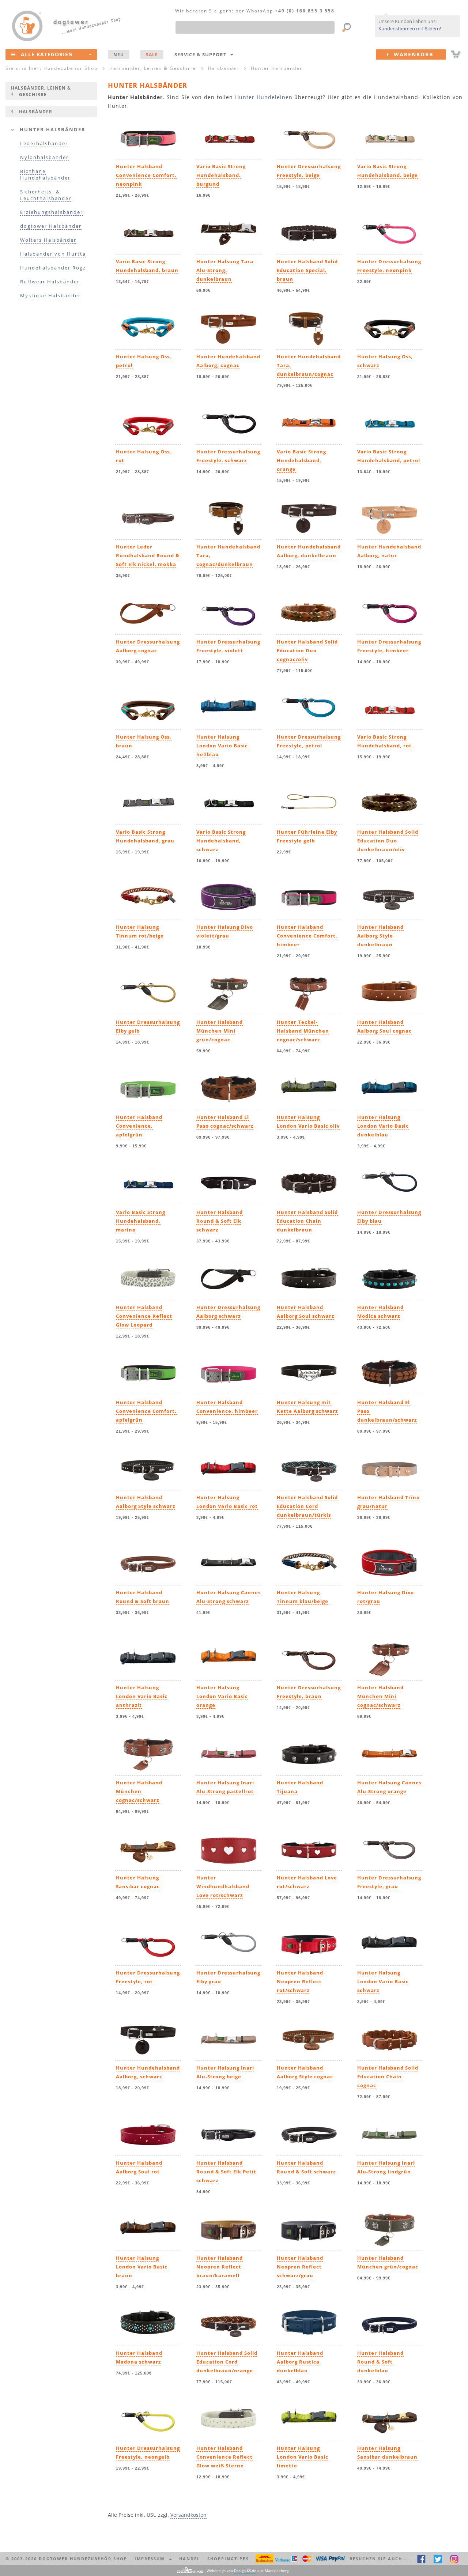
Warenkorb (411, 54)
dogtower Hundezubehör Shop (83, 2559)
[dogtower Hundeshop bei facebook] (421, 2559)
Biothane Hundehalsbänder (45, 175)
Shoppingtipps (228, 2559)
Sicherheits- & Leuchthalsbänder (46, 195)
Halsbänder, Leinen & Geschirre (41, 91)
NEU (119, 54)
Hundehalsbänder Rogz (53, 268)
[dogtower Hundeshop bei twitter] (438, 2559)
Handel (190, 2559)
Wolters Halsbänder (48, 240)
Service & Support (202, 54)
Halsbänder (36, 112)
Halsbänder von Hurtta (53, 254)
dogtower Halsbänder (51, 226)
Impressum (151, 2559)
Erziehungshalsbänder (52, 212)
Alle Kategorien (47, 54)
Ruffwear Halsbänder (50, 282)
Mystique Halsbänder (50, 296)
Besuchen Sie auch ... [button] (380, 2559)
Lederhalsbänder (44, 144)
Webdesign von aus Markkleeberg (248, 2571)
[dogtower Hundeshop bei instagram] (454, 2559)
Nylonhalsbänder (44, 157)
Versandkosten (188, 2515)
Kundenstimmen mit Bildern (409, 29)
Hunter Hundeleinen (264, 97)
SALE (152, 54)
